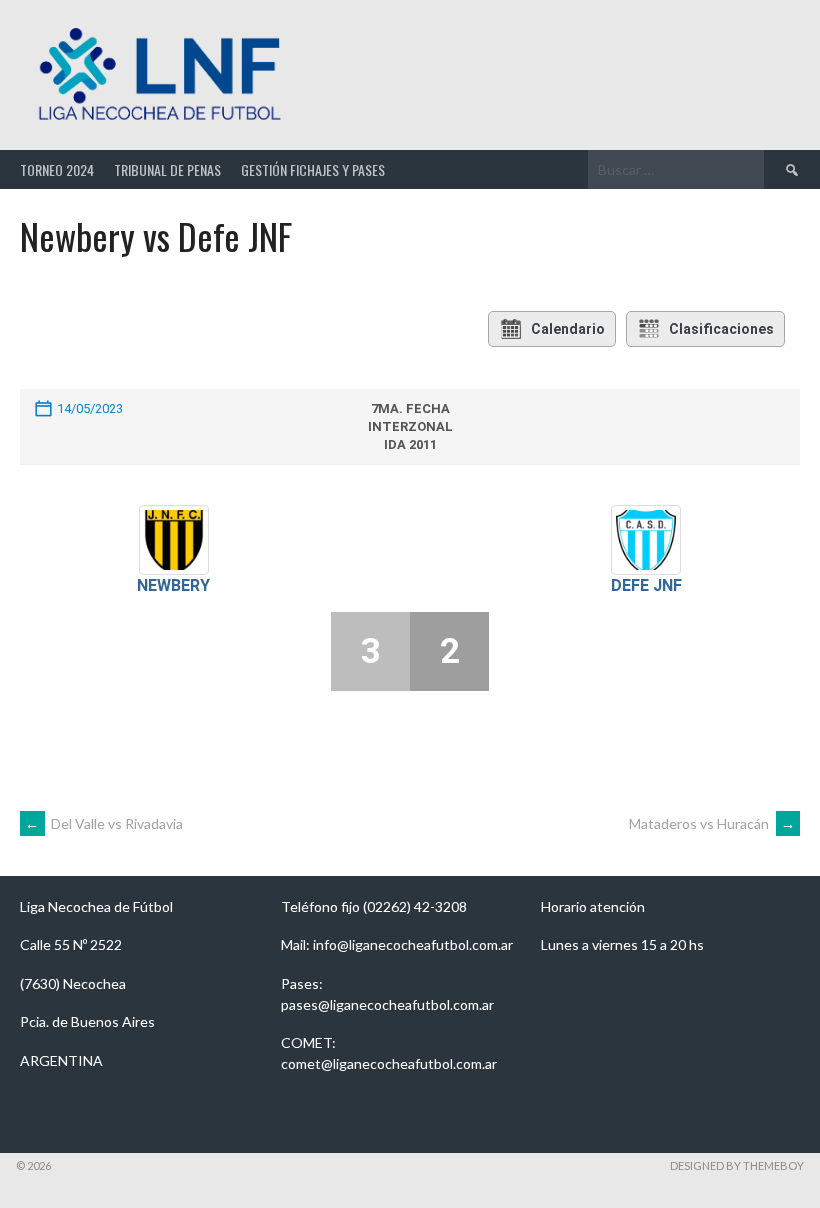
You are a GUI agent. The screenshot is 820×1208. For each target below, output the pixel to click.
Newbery (173, 585)
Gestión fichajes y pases (313, 169)
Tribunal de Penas (167, 169)
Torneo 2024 (57, 169)
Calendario (568, 329)
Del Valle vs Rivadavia (104, 823)
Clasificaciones (721, 329)
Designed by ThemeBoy (737, 1165)
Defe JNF (646, 585)
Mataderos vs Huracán (712, 823)
